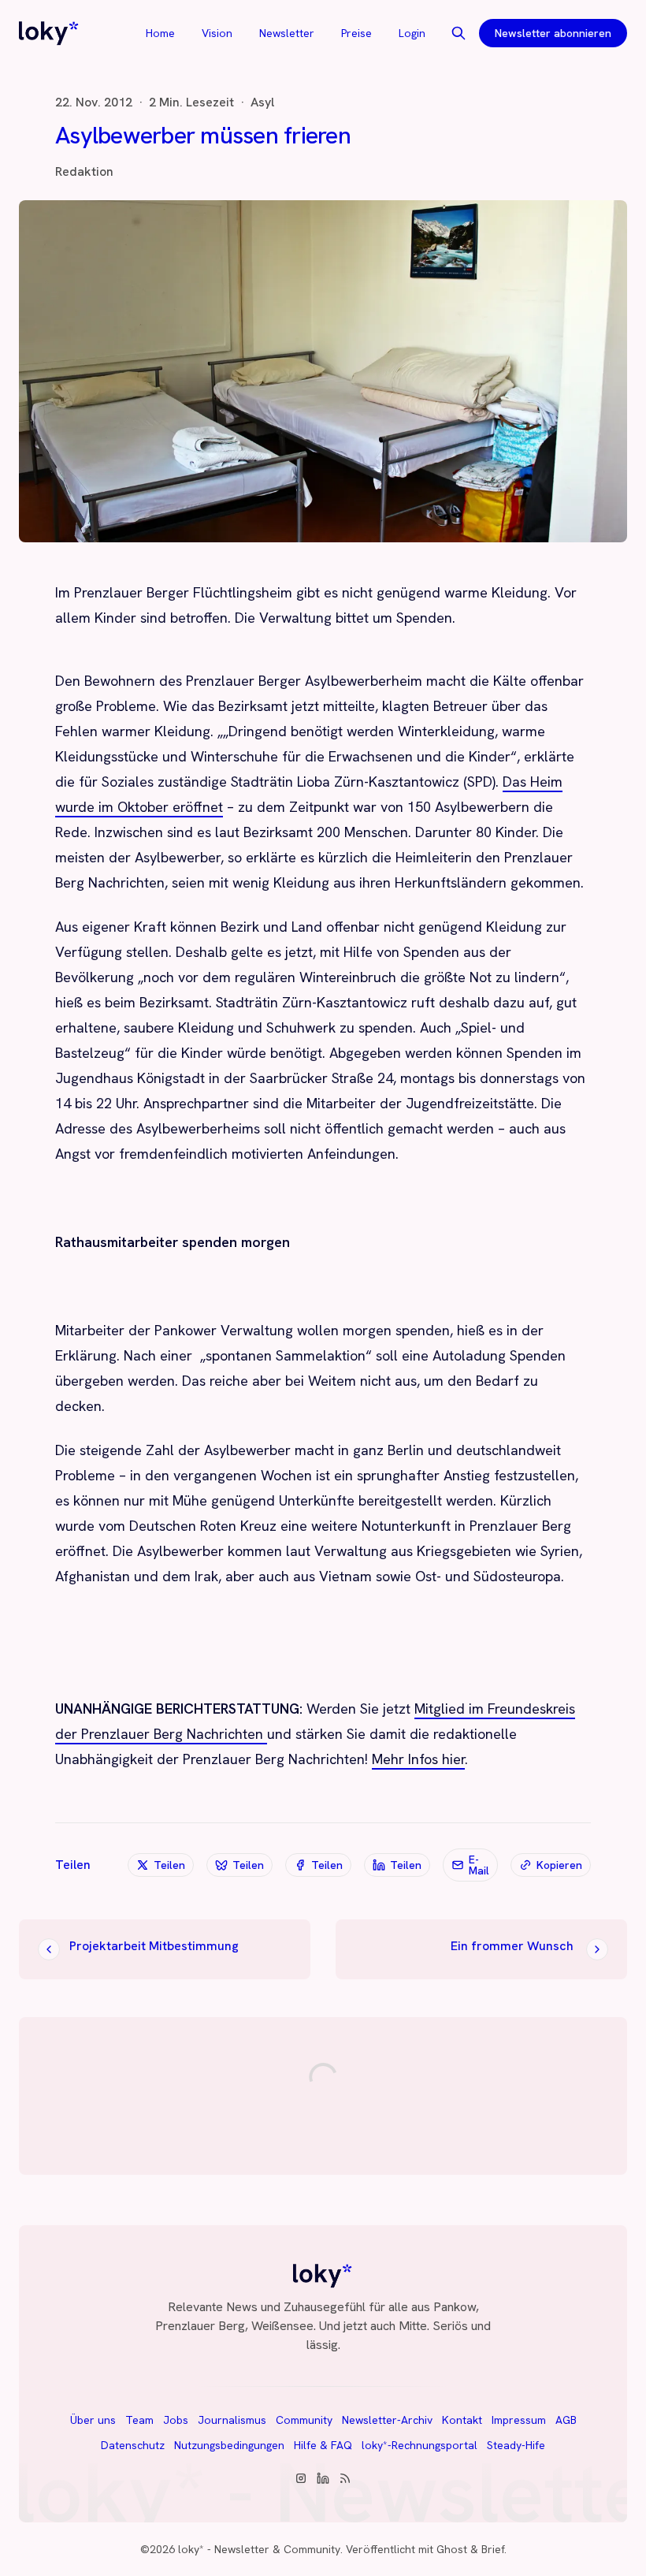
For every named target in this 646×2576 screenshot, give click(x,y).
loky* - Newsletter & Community (259, 2549)
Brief (493, 2549)
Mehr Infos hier (418, 1759)
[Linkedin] (323, 2478)
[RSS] (345, 2478)
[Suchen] (459, 33)
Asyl (262, 102)
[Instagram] (301, 2478)
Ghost (452, 2549)
